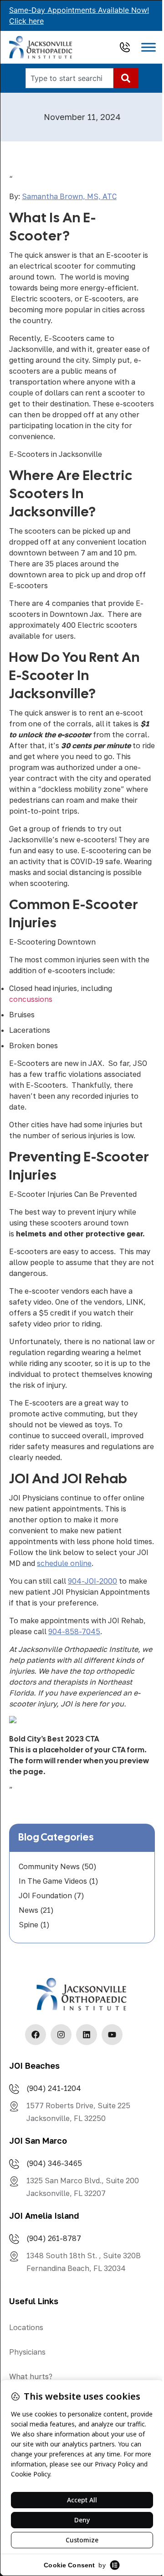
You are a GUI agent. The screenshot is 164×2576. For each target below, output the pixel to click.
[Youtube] (112, 2035)
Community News (49, 1866)
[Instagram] (61, 2035)
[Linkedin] (87, 2035)
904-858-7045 (74, 1631)
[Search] (126, 78)
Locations (26, 2327)
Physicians (27, 2352)
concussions (31, 999)
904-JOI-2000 (92, 1581)
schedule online (64, 1563)
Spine (28, 1925)
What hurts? (31, 2376)
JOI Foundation (45, 1896)
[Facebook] (36, 2035)
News (28, 1910)
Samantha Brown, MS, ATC (69, 196)
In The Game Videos (53, 1881)
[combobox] (69, 78)
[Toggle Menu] (149, 48)
